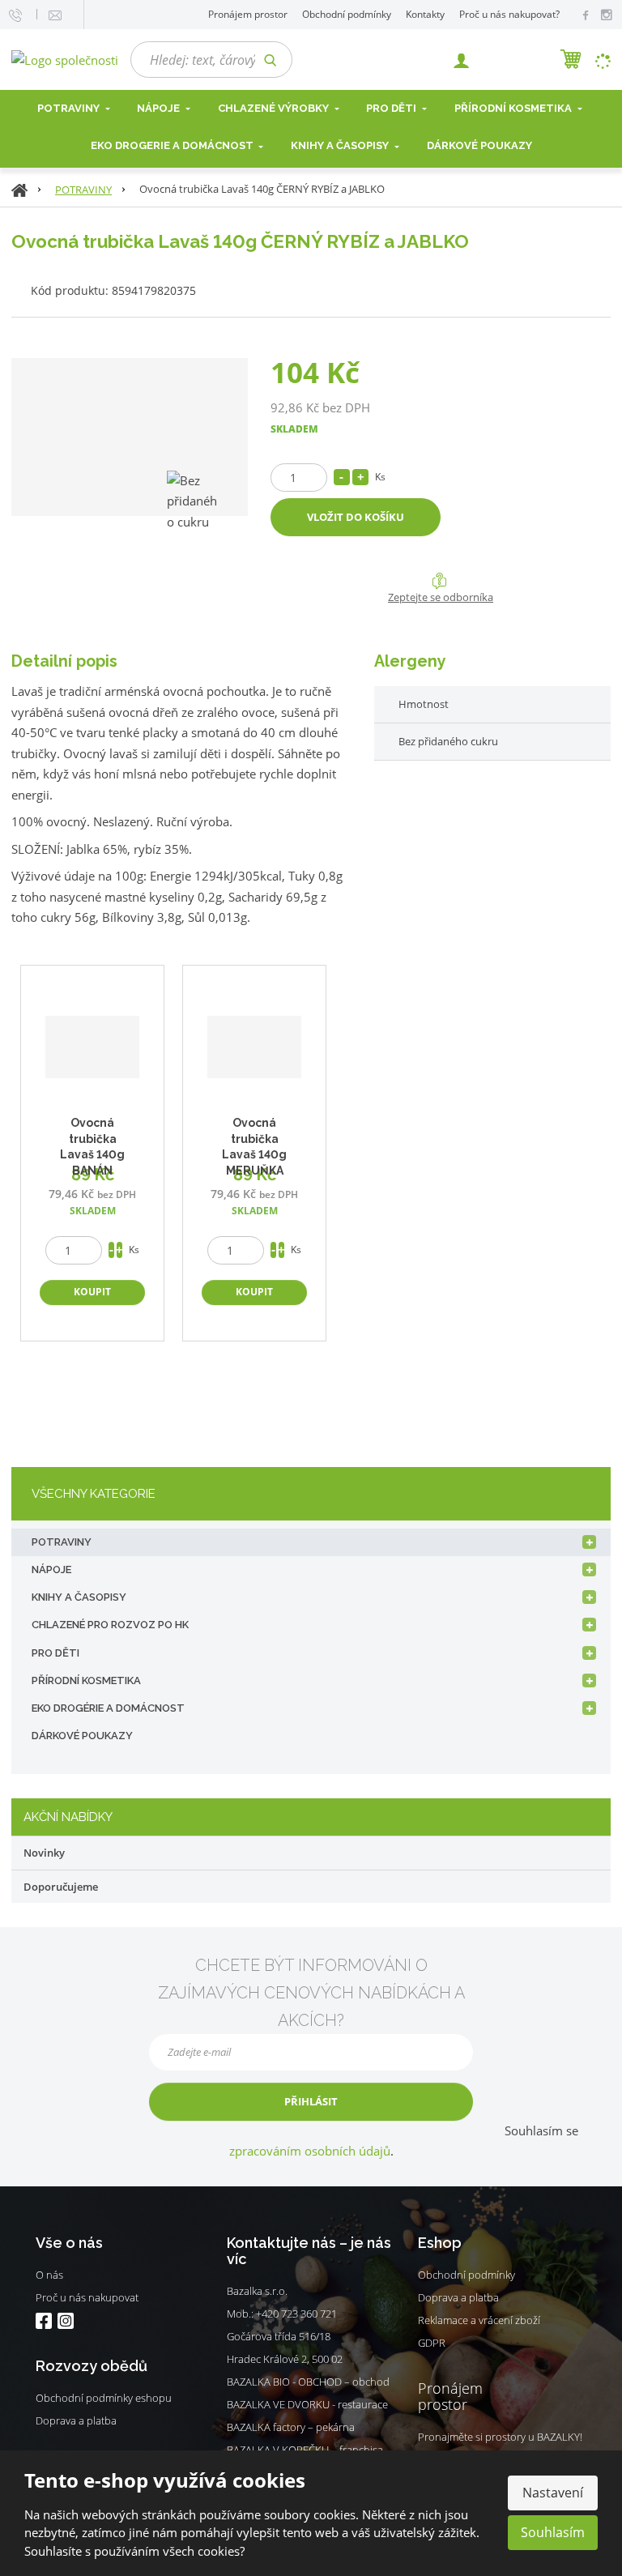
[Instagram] (606, 15)
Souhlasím (553, 2532)
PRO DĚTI (55, 1653)
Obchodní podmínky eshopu (104, 2398)
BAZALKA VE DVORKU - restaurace (307, 2404)
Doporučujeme (61, 1887)
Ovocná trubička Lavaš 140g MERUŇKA (254, 1147)
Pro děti (392, 108)
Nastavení (553, 2493)
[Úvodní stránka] (65, 58)
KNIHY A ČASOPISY (79, 1597)
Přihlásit (311, 2101)
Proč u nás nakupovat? (509, 14)
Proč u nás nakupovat (87, 2297)
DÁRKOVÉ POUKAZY (82, 1736)
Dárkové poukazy (479, 145)
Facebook (44, 2322)
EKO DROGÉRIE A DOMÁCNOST (108, 1708)
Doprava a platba (76, 2420)
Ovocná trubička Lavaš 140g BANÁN (92, 1147)
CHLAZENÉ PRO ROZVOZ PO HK (110, 1625)
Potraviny (70, 108)
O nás (49, 2275)
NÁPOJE (160, 108)
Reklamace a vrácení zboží (479, 2320)
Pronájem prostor (248, 14)
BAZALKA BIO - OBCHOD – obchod (308, 2382)
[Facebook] (586, 14)
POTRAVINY (62, 1542)
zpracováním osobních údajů (310, 2151)
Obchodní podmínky (347, 14)
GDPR (432, 2343)
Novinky (44, 1853)
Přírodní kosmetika (514, 108)
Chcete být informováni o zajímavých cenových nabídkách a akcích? (311, 1993)
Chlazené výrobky (275, 108)
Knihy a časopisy (341, 145)
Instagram (65, 2322)
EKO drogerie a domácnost (173, 145)
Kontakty (425, 14)
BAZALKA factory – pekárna (291, 2427)
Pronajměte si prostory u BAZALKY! (500, 2437)
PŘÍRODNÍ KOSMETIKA (86, 1680)
